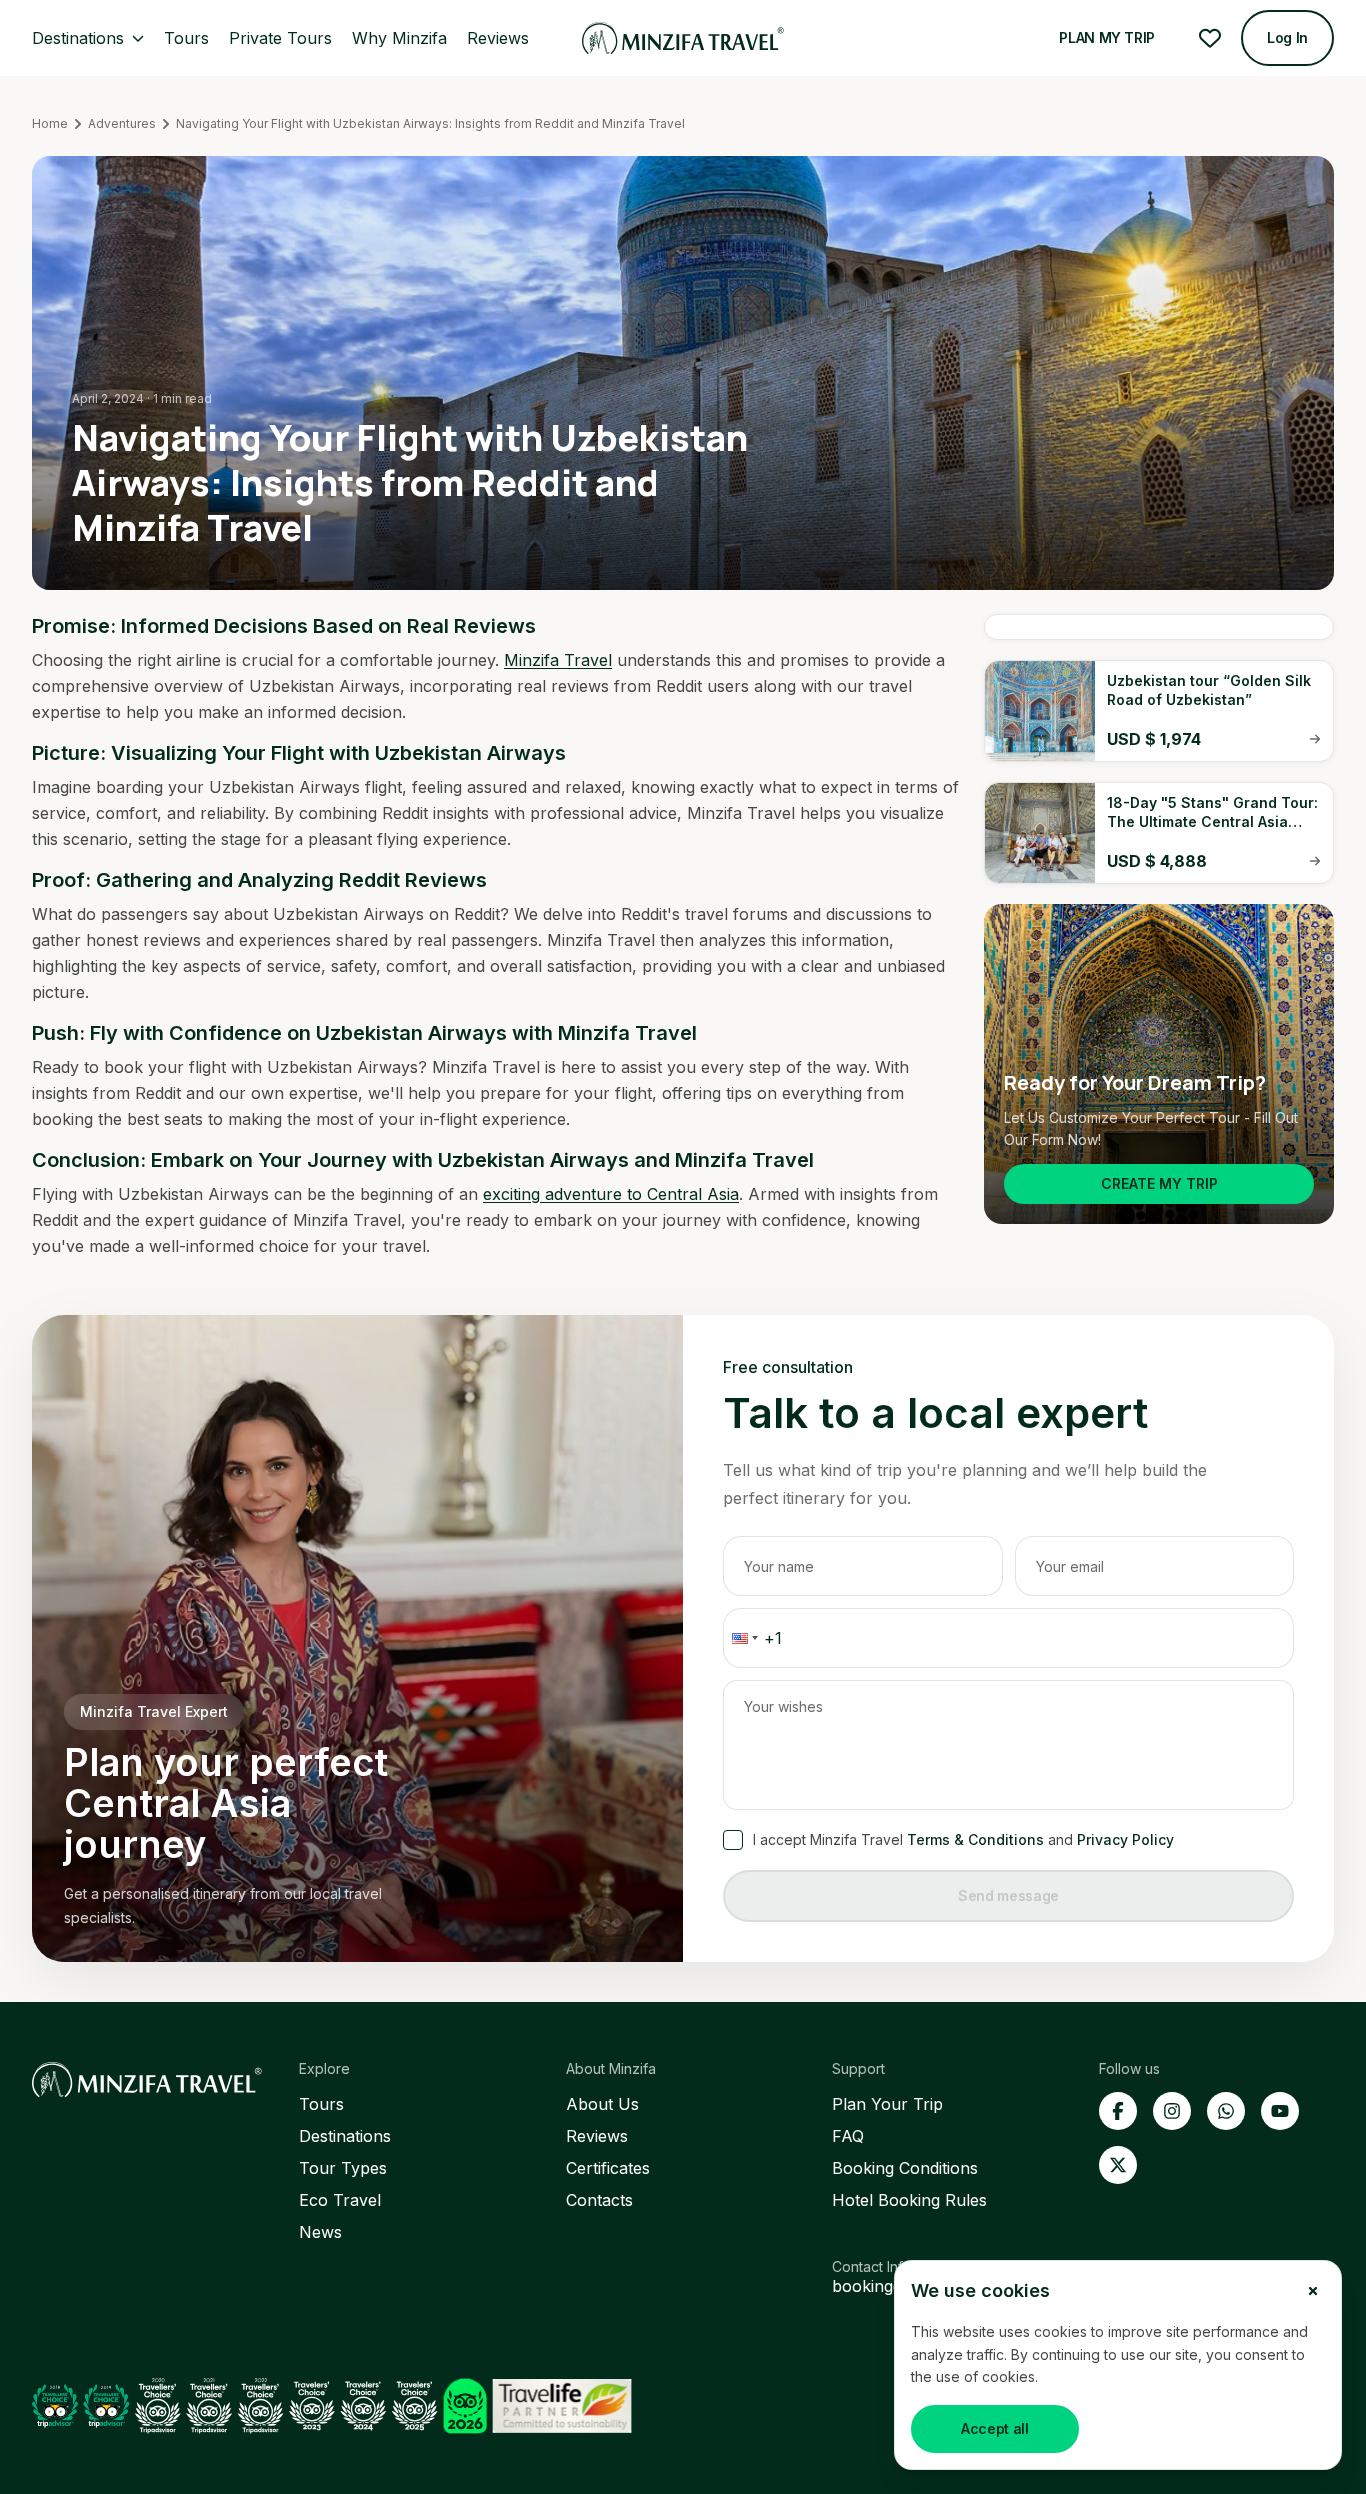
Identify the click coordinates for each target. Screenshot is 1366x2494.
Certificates (608, 2168)
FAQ (848, 2136)
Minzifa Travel (558, 660)
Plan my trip (1107, 37)
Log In (1287, 37)
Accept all (995, 2428)
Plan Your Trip (887, 2104)
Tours (321, 2104)
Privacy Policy (1125, 1839)
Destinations (345, 2136)
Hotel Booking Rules (909, 2200)
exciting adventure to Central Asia (611, 1194)
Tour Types (343, 2168)
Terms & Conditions (975, 1839)
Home (50, 123)
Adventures (122, 123)
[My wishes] (1210, 38)
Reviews (597, 2136)
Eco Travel (340, 2200)
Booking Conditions (905, 2168)
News (320, 2232)
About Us (602, 2104)
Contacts (599, 2200)
